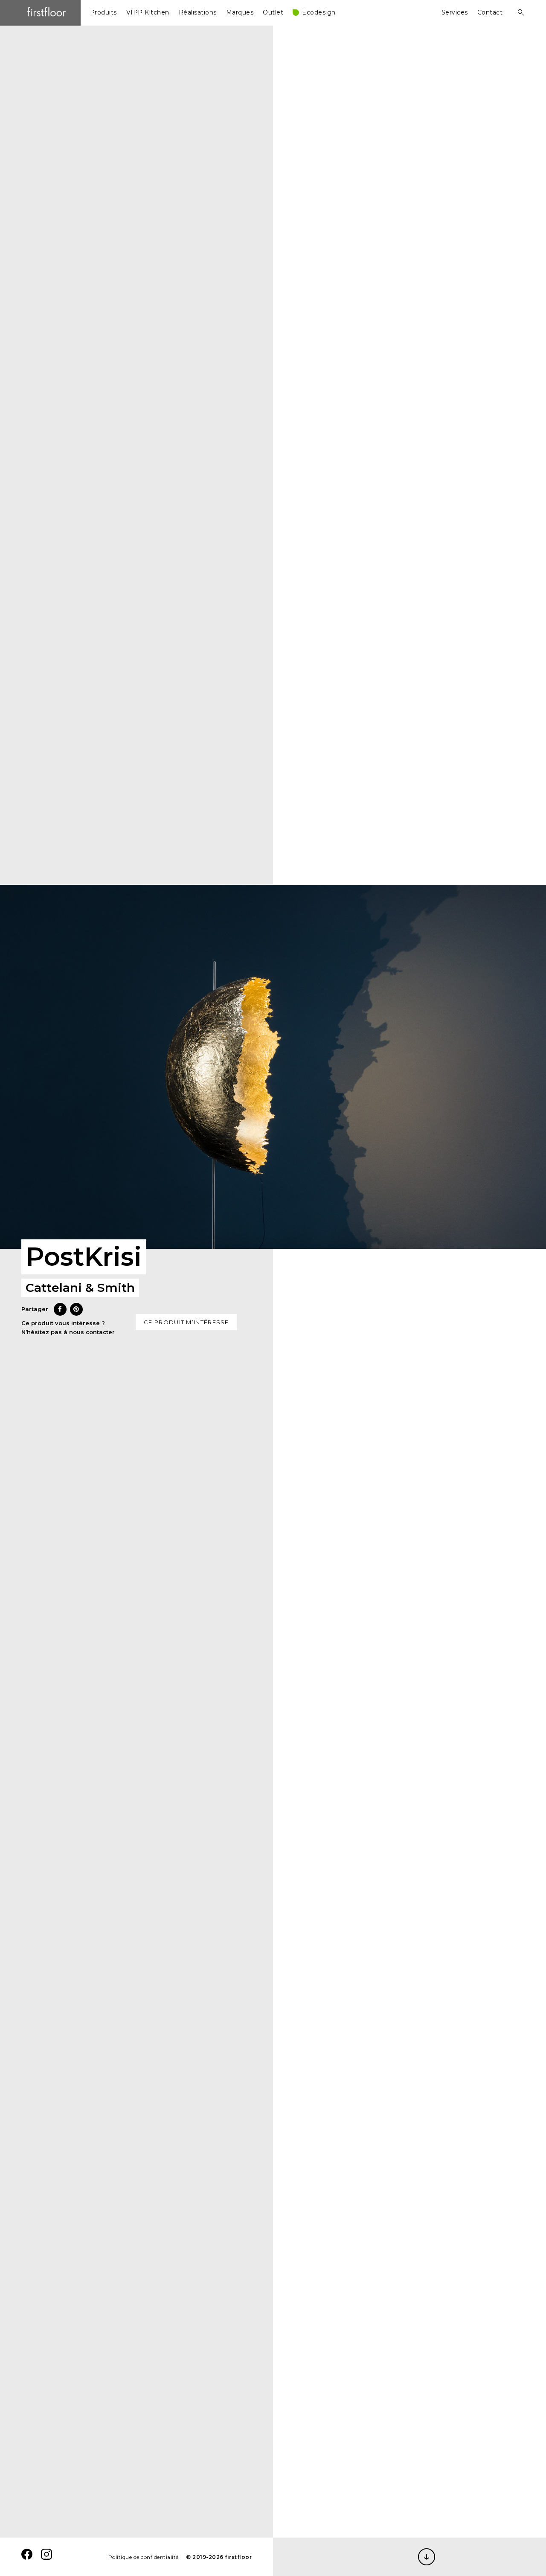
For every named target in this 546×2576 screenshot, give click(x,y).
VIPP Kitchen (148, 12)
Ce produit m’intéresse (186, 1322)
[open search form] (518, 12)
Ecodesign (319, 12)
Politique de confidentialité (144, 2557)
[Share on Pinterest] (76, 1313)
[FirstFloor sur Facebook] (27, 2557)
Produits (103, 12)
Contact (490, 12)
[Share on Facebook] (60, 1313)
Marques (240, 12)
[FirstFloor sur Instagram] (46, 2557)
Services (455, 12)
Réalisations (198, 12)
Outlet (273, 12)
